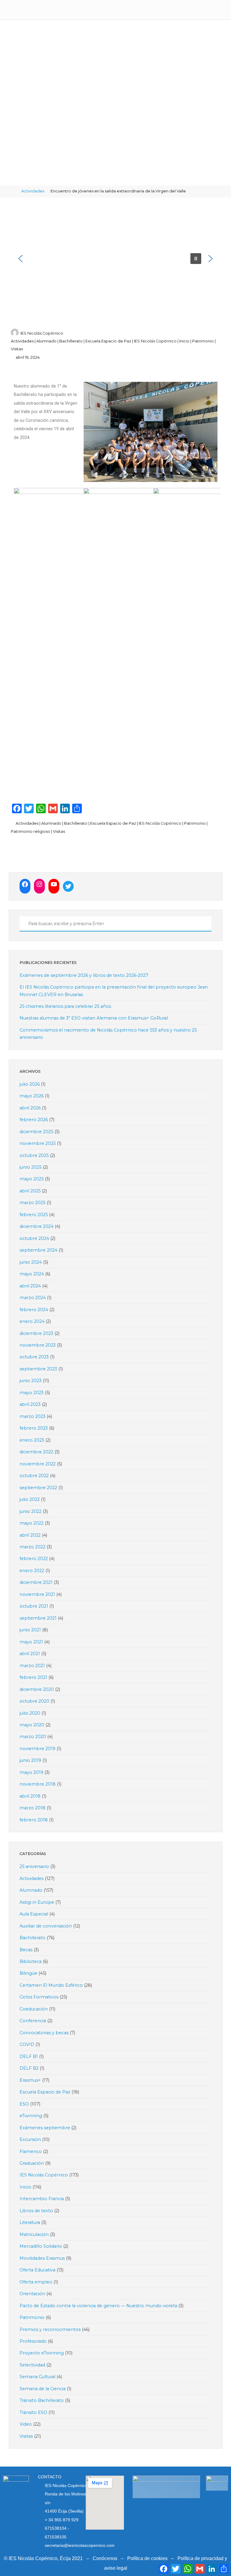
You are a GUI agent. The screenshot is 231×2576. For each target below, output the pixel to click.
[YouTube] (54, 884)
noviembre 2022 (38, 1464)
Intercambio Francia (42, 2199)
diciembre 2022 (36, 1452)
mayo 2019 (31, 1772)
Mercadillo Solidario (41, 2246)
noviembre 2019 (37, 1749)
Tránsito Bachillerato (42, 2400)
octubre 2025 (34, 1155)
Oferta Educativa (37, 2270)
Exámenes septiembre (45, 2128)
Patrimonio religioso (31, 831)
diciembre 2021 (36, 1582)
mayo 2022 (32, 1523)
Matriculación (34, 2234)
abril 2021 (30, 1654)
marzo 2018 (32, 1808)
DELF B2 (29, 2068)
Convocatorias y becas (44, 2033)
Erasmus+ (30, 2080)
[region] (116, 258)
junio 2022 (31, 1511)
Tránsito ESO (33, 2412)
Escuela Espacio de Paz (108, 341)
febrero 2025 (34, 1215)
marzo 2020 (33, 1737)
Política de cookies (147, 2558)
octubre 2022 (34, 1476)
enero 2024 (32, 1321)
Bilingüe (28, 1973)
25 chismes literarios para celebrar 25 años (65, 1006)
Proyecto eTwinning (42, 2353)
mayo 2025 (32, 1179)
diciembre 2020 (37, 1689)
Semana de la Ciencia (43, 2389)
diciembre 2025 (36, 1132)
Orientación (32, 2294)
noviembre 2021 (37, 1594)
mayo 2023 (32, 1393)
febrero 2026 (34, 1120)
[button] (20, 259)
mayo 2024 (32, 1274)
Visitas (17, 349)
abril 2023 (30, 1404)
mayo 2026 (32, 1096)
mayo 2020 (32, 1725)
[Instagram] (39, 884)
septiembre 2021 (38, 1618)
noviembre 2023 (38, 1345)
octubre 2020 (34, 1701)
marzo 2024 (33, 1298)
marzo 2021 (32, 1666)
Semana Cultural (37, 2377)
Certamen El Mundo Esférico (51, 1985)
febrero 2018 (34, 1820)
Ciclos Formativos (39, 1997)
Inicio (184, 341)
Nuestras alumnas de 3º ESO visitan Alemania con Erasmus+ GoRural (94, 1018)
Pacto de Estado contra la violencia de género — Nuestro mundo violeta (98, 2306)
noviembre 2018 (38, 1784)
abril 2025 (30, 1191)
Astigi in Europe (37, 1902)
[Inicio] (13, 191)
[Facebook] (25, 884)
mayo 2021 (31, 1642)
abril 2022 (30, 1535)
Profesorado (33, 2341)
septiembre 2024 (38, 1250)
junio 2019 (30, 1760)
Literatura (30, 2222)
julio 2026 (30, 1084)
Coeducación (34, 2009)
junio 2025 (31, 1167)
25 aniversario (34, 1866)
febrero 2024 (34, 1310)
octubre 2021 (34, 1606)
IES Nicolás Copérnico (155, 341)
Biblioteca (31, 1961)
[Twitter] (68, 886)
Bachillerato (71, 341)
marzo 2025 (32, 1203)
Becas (26, 1950)
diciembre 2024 (37, 1226)
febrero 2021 (33, 1677)
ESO (24, 2104)
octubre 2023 (34, 1357)
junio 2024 (31, 1262)
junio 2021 (30, 1630)
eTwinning (31, 2116)
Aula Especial (34, 1914)
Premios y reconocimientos (50, 2329)
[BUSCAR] (23, 924)
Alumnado (46, 341)
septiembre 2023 (38, 1369)
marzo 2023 (32, 1416)
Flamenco (31, 2151)
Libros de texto (36, 2211)
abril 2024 (30, 1286)
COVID (27, 2044)
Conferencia (33, 2021)
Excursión (30, 2139)
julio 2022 (30, 1499)
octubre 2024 (34, 1238)
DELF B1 (29, 2056)
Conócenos (105, 2558)
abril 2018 (30, 1796)
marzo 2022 (32, 1547)
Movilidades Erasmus (42, 2258)
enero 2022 (32, 1571)
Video (26, 2424)
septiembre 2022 (38, 1488)
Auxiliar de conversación (46, 1926)
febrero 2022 (34, 1559)
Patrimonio (203, 341)
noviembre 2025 (38, 1143)
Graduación (32, 2163)
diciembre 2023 (36, 1333)
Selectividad (32, 2365)
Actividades (33, 191)
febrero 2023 (34, 1428)
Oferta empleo (36, 2282)
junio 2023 (31, 1381)
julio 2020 (30, 1713)
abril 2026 (30, 1108)
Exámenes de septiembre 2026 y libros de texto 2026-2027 (84, 975)
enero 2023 (32, 1440)
